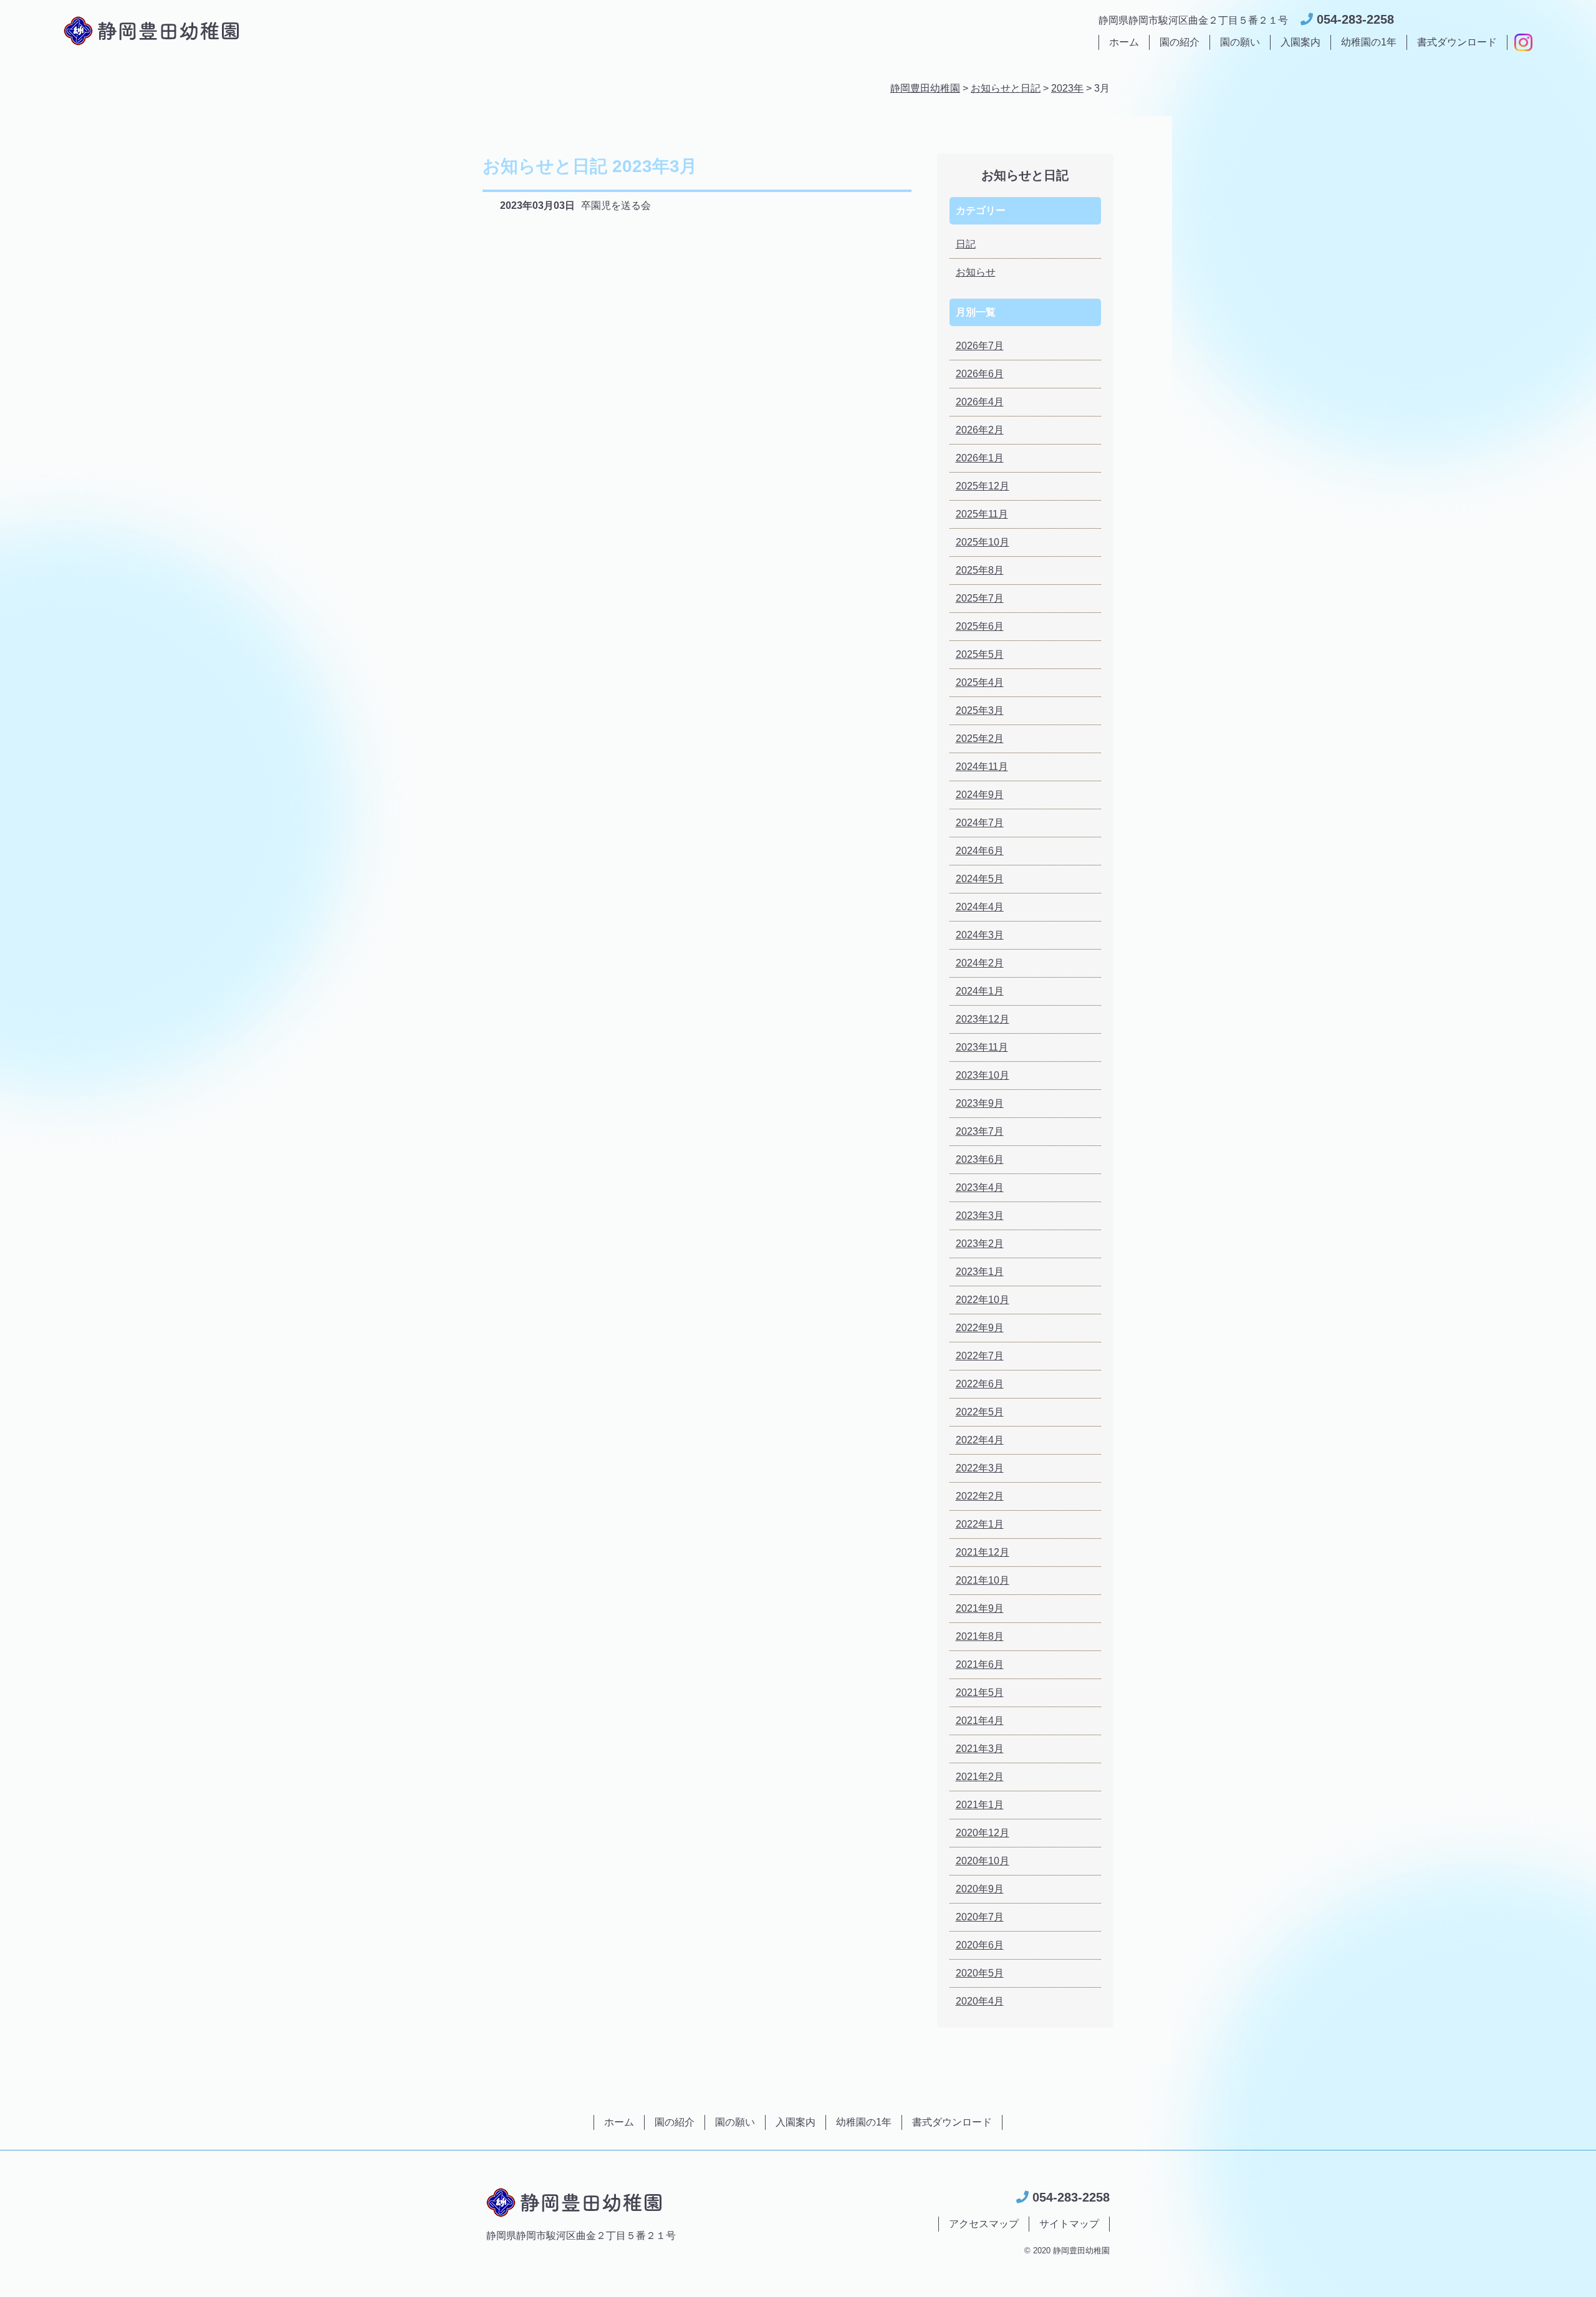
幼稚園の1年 (1369, 42)
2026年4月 (980, 402)
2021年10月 (983, 1580)
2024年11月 (982, 767)
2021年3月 (980, 1749)
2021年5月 (980, 1693)
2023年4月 (980, 1187)
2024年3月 (980, 935)
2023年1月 (980, 1272)
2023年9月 (980, 1103)
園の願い (1240, 42)
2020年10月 (983, 1861)
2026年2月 (980, 430)
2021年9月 (980, 1608)
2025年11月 (982, 514)
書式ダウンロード (1457, 42)
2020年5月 (980, 1973)
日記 (966, 244)
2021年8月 (980, 1636)
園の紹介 (1180, 42)
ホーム (1124, 42)
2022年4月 (980, 1440)
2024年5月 (980, 879)
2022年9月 (980, 1328)
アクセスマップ (984, 2224)
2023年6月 (980, 1159)
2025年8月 (980, 570)
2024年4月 (980, 907)
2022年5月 (980, 1412)
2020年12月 (983, 1833)
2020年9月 (980, 1889)
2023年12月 (983, 1019)
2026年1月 (980, 458)
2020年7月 (980, 1917)
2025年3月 (980, 710)
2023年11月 (982, 1047)
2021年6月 (980, 1664)
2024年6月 (980, 851)
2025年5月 (980, 654)
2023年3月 (980, 1216)
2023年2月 (980, 1244)
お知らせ (976, 272)
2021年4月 (980, 1721)
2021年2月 (980, 1777)
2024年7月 (980, 823)
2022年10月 (983, 1300)
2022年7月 (980, 1356)
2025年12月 (983, 486)
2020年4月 (980, 2001)
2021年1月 (980, 1805)
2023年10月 (983, 1075)
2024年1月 (980, 991)
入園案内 (1300, 42)
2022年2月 (980, 1496)
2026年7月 (980, 346)
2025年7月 (980, 598)
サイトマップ (1069, 2224)
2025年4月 (980, 682)
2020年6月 (980, 1945)
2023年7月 (980, 1131)
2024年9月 (980, 795)
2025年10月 (983, 542)
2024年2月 (980, 963)
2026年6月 (980, 374)
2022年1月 (980, 1524)
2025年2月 (980, 739)
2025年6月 (980, 626)
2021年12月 (983, 1552)
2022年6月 (980, 1384)
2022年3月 (980, 1468)
